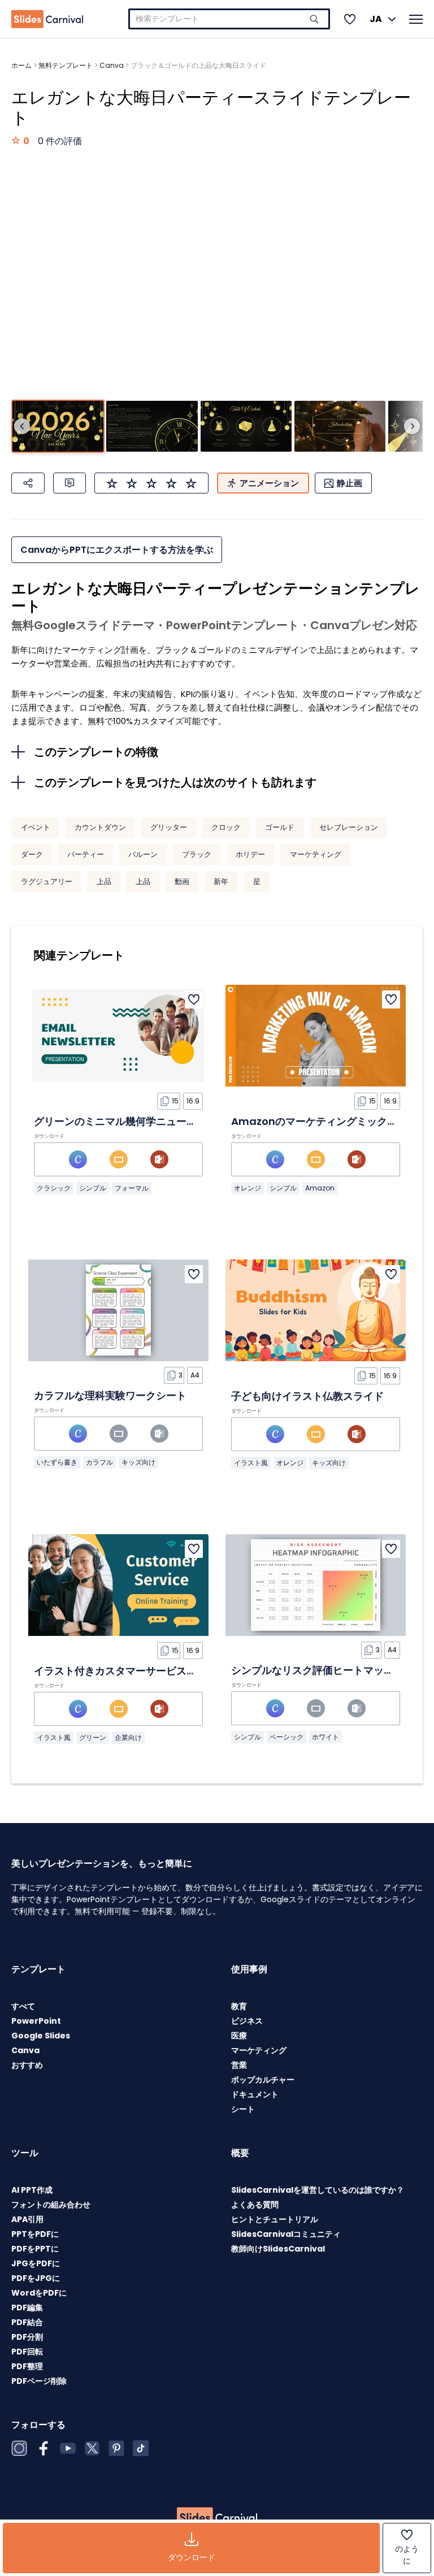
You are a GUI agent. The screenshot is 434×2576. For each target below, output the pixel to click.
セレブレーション (349, 827)
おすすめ (27, 2065)
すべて (23, 2006)
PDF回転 (27, 2352)
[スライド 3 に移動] (246, 427)
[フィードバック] (70, 483)
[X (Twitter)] (92, 2448)
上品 (104, 882)
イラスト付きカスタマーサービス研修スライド (141, 1671)
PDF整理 (27, 2366)
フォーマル (132, 1188)
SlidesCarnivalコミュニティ (286, 2234)
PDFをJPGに (36, 2278)
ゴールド (280, 827)
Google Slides (41, 2036)
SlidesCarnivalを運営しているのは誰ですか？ (318, 2190)
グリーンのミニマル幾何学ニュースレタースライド (151, 1121)
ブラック (197, 854)
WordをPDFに (39, 2293)
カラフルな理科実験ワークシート (110, 1395)
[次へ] (412, 426)
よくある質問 (255, 2205)
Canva (112, 65)
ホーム (21, 65)
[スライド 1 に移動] (58, 427)
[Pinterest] (116, 2448)
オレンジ (248, 1188)
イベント (36, 827)
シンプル (93, 1188)
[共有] (28, 483)
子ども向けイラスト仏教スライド (307, 1396)
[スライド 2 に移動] (152, 427)
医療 (239, 2036)
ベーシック (287, 1737)
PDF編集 (27, 2307)
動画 (182, 882)
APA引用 (27, 2219)
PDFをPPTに (35, 2249)
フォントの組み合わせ (51, 2205)
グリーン (93, 1737)
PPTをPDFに (35, 2234)
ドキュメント (255, 2094)
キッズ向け (138, 1462)
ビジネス (247, 2021)
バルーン (143, 854)
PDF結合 (27, 2322)
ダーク (32, 854)
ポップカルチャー (263, 2080)
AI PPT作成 (32, 2190)
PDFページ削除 (39, 2381)
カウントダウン (100, 827)
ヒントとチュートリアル (275, 2219)
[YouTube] (68, 2448)
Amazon (320, 1188)
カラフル (99, 1462)
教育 (239, 2006)
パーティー (86, 854)
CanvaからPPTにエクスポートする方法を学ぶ (117, 550)
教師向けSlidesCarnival (278, 2249)
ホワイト (325, 1737)
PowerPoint (36, 2021)
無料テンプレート (66, 65)
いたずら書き (57, 1462)
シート (243, 2109)
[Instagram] (19, 2448)
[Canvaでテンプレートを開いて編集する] (78, 1159)
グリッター (169, 827)
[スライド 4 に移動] (340, 427)
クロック (226, 827)
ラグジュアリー (47, 882)
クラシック (54, 1188)
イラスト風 (251, 1463)
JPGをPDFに (36, 2263)
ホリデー (250, 854)
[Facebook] (44, 2448)
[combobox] (229, 19)
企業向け (128, 1737)
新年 (221, 882)
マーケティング (316, 854)
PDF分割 (27, 2337)
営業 (239, 2065)
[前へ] (22, 426)
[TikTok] (141, 2448)
